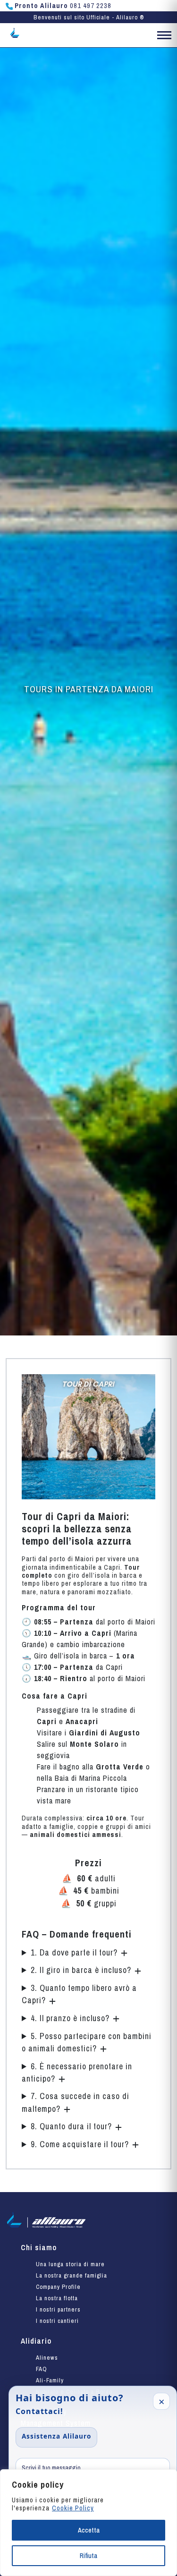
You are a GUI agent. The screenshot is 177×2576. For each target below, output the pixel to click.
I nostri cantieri (57, 2321)
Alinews (47, 2358)
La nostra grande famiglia (72, 2275)
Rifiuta (88, 2556)
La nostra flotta (57, 2298)
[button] (164, 37)
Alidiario (36, 2341)
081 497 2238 (63, 6)
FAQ (42, 2369)
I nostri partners (58, 2309)
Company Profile (58, 2287)
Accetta (89, 2530)
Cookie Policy (73, 2508)
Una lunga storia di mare (70, 2264)
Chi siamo (39, 2247)
